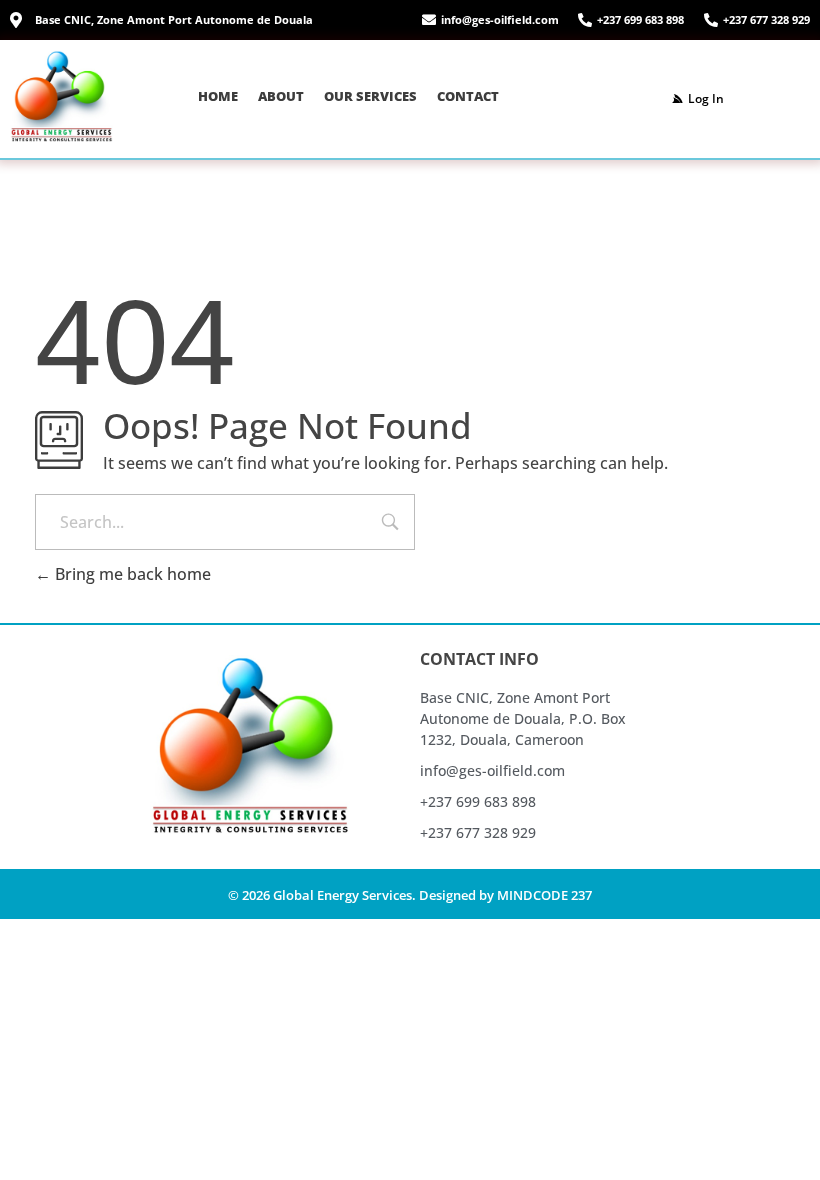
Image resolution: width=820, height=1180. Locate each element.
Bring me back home (131, 574)
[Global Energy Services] (61, 96)
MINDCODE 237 (544, 895)
